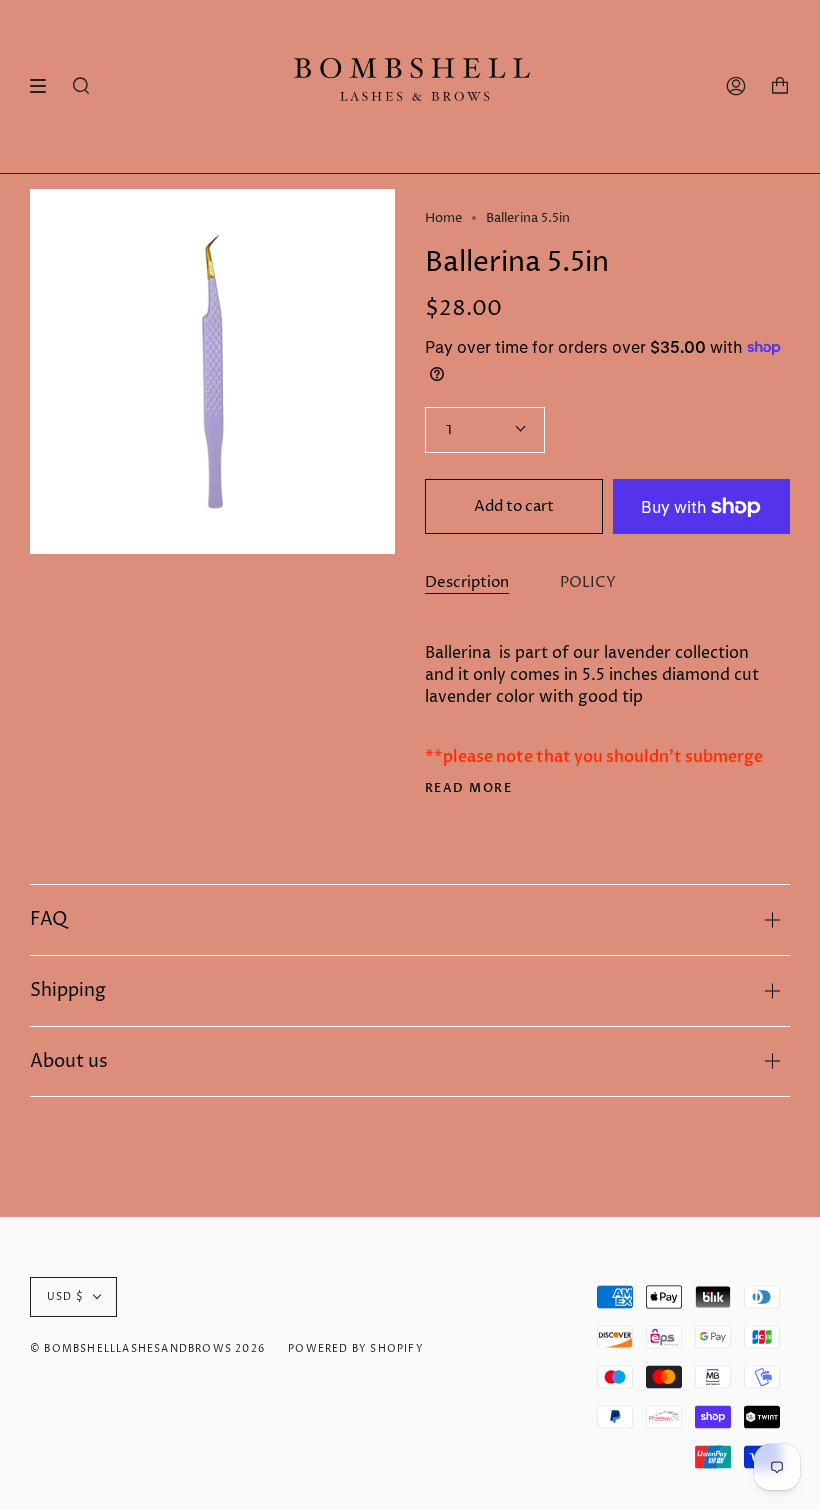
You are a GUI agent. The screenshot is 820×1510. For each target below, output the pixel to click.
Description (467, 582)
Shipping (68, 990)
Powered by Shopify (356, 1349)
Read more (468, 788)
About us (69, 1061)
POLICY (588, 582)
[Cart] (780, 86)
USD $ (65, 1297)
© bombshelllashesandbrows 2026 (147, 1349)
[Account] (736, 86)
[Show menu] (45, 86)
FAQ (48, 919)
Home (443, 218)
